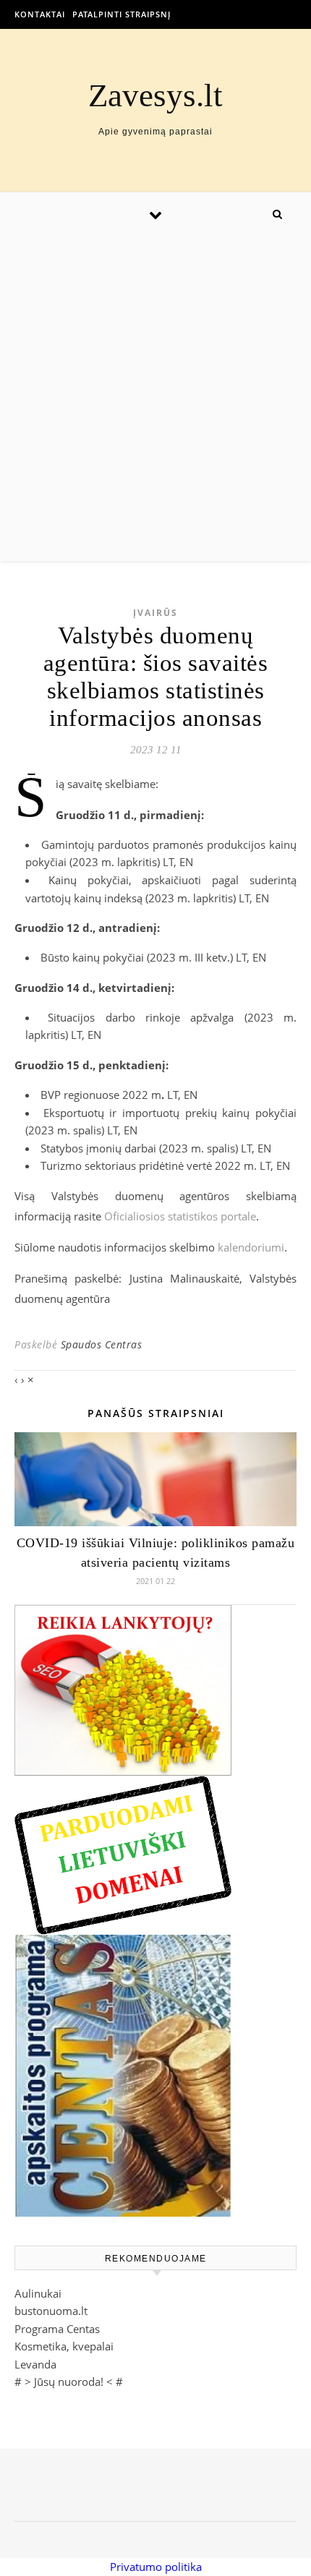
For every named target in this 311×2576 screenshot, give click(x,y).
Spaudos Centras (102, 1344)
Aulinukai (38, 2293)
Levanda (35, 2364)
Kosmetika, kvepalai (64, 2346)
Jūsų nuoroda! (69, 2382)
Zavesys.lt (155, 96)
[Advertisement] (155, 398)
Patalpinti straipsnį (122, 14)
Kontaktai (40, 14)
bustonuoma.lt (51, 2311)
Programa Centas (57, 2329)
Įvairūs (155, 613)
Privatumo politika (156, 2567)
